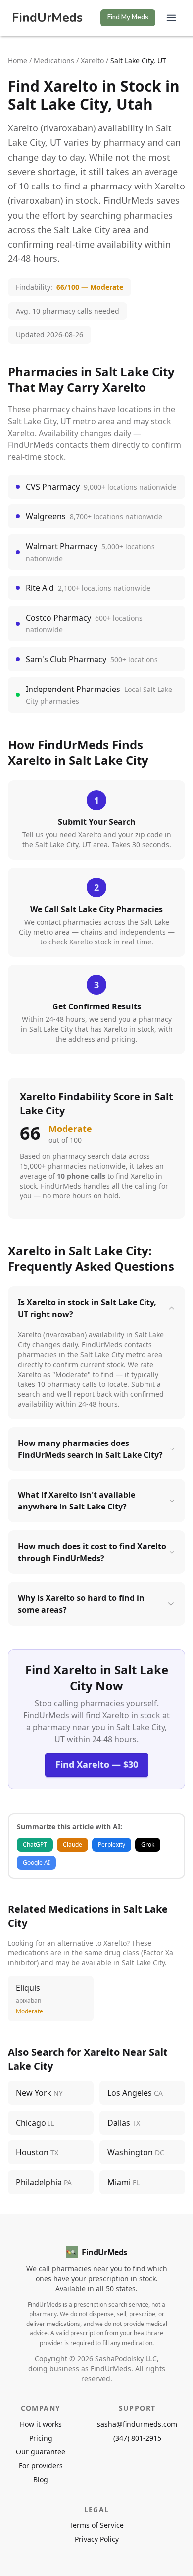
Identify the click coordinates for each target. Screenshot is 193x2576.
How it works (41, 2424)
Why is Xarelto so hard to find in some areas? (81, 1604)
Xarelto (92, 60)
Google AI (36, 1862)
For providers (41, 2466)
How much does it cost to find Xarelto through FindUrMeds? (92, 1552)
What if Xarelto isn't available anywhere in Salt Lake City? (76, 1501)
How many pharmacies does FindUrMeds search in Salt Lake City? (90, 1449)
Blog (41, 2480)
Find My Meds (128, 17)
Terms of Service (96, 2525)
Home (18, 60)
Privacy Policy (97, 2539)
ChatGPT (35, 1845)
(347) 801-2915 (137, 2438)
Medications (54, 60)
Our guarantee (41, 2452)
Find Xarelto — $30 (97, 1764)
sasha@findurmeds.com (137, 2424)
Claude (72, 1845)
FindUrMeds (47, 18)
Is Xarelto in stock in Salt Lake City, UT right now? (87, 1308)
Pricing (41, 2438)
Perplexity (112, 1845)
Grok (148, 1845)
